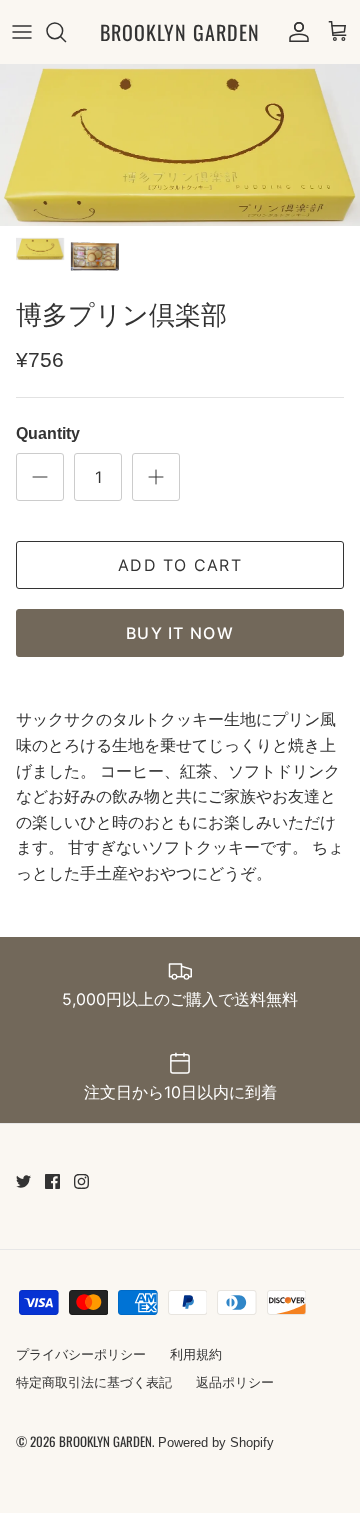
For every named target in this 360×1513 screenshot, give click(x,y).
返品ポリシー (235, 1382)
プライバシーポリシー (81, 1354)
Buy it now (180, 633)
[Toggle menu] (22, 32)
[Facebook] (52, 1181)
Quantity (48, 433)
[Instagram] (81, 1181)
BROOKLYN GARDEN (105, 1441)
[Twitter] (23, 1181)
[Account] (294, 32)
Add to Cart (180, 565)
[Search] (66, 32)
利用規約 (196, 1354)
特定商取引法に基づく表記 (94, 1382)
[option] (180, 145)
